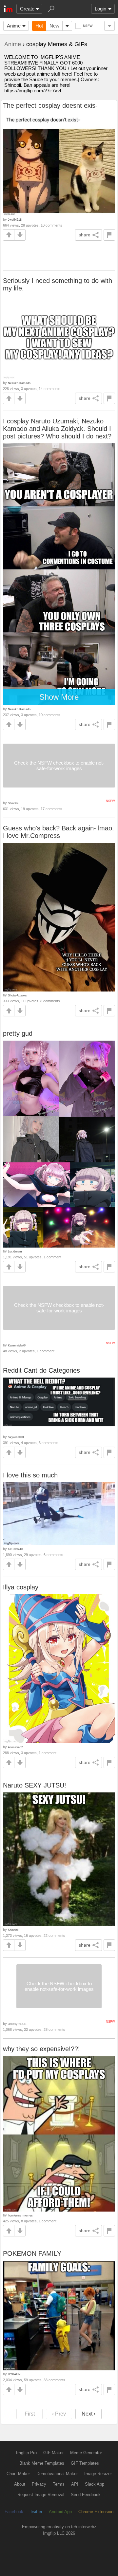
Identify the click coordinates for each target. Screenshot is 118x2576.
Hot (39, 26)
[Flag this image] (109, 235)
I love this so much (30, 1475)
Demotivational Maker (57, 2474)
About (20, 2484)
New (54, 26)
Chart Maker (18, 2474)
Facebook (14, 2512)
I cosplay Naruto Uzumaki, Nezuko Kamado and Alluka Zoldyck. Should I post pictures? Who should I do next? (57, 429)
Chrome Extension (96, 2512)
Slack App (95, 2484)
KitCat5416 (15, 1549)
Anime (14, 26)
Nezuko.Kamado (19, 383)
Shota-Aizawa (17, 995)
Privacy (39, 2484)
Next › (88, 2414)
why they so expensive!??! (41, 2049)
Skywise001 (16, 1437)
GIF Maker (53, 2453)
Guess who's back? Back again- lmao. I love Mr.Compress (59, 832)
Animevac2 (15, 1747)
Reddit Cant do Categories (41, 1370)
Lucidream (15, 1251)
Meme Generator (86, 2453)
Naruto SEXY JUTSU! (35, 1785)
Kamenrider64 (17, 1345)
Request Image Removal (41, 2495)
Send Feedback (86, 2495)
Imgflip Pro (26, 2453)
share (85, 235)
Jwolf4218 (15, 220)
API (75, 2484)
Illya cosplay (21, 1587)
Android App (60, 2512)
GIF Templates (85, 2463)
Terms (59, 2484)
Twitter (36, 2512)
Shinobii (13, 803)
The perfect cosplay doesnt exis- (50, 105)
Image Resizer (98, 2474)
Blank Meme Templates (42, 2463)
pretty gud (18, 1033)
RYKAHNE (15, 2374)
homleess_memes (20, 2215)
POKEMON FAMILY (32, 2253)
